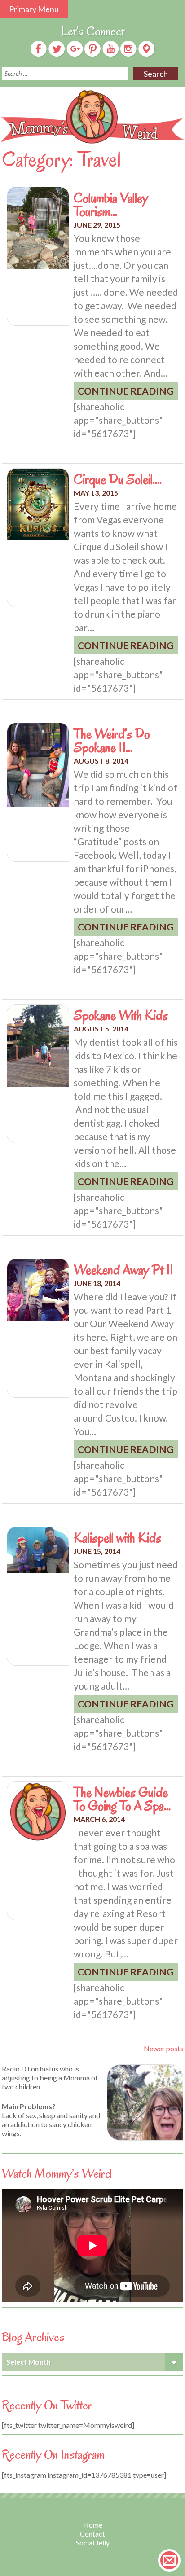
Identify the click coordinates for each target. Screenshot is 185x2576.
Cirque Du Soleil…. (118, 479)
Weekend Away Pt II (123, 1270)
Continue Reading (126, 391)
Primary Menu (34, 9)
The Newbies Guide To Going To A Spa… (122, 1799)
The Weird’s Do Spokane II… (112, 741)
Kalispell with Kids (117, 1538)
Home (93, 2525)
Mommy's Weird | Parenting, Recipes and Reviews (92, 117)
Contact (92, 2534)
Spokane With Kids (121, 1015)
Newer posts (163, 2048)
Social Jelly (93, 2543)
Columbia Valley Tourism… (111, 205)
